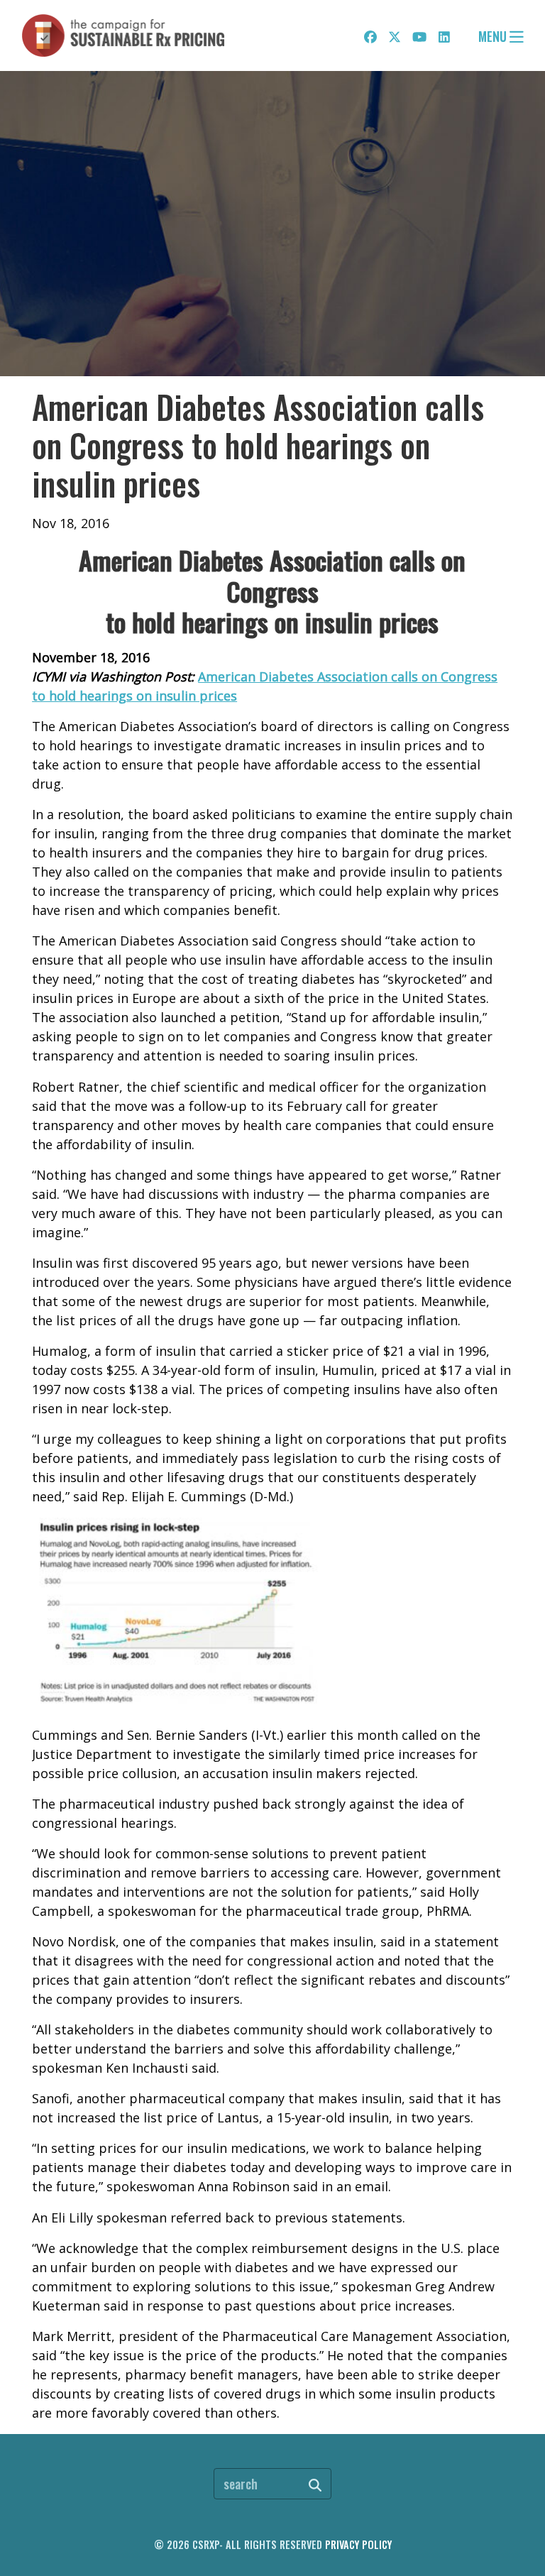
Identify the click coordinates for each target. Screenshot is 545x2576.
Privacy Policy (358, 2544)
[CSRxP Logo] (123, 35)
